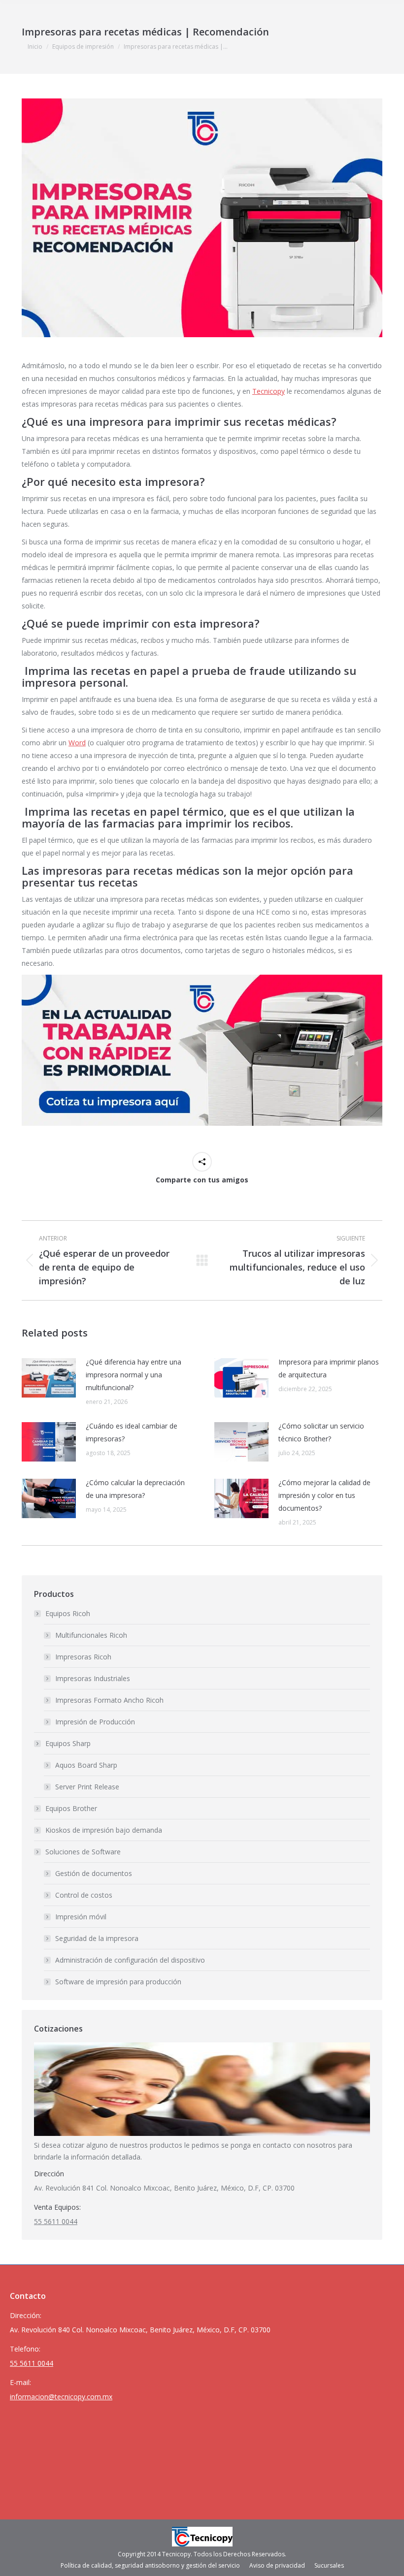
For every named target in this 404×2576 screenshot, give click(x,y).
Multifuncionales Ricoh (91, 1635)
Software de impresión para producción (118, 1982)
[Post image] (49, 1378)
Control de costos (84, 1895)
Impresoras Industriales (93, 1678)
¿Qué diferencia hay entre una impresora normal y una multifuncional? (134, 1375)
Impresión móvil (81, 1917)
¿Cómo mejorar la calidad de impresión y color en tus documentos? (324, 1495)
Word (77, 743)
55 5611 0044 (56, 2221)
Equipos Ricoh (68, 1613)
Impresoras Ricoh (83, 1657)
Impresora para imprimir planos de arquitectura (329, 1368)
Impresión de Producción (95, 1722)
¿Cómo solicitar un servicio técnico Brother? (321, 1432)
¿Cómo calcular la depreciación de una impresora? (135, 1489)
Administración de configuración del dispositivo (130, 1960)
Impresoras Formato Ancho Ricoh (109, 1700)
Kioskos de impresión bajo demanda (104, 1830)
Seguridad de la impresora (97, 1938)
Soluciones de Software (83, 1852)
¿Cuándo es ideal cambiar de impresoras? (132, 1432)
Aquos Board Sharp (86, 1765)
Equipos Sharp (68, 1743)
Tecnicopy (269, 391)
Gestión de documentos (94, 1873)
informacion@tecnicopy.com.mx (61, 2397)
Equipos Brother (71, 1808)
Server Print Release (87, 1787)
